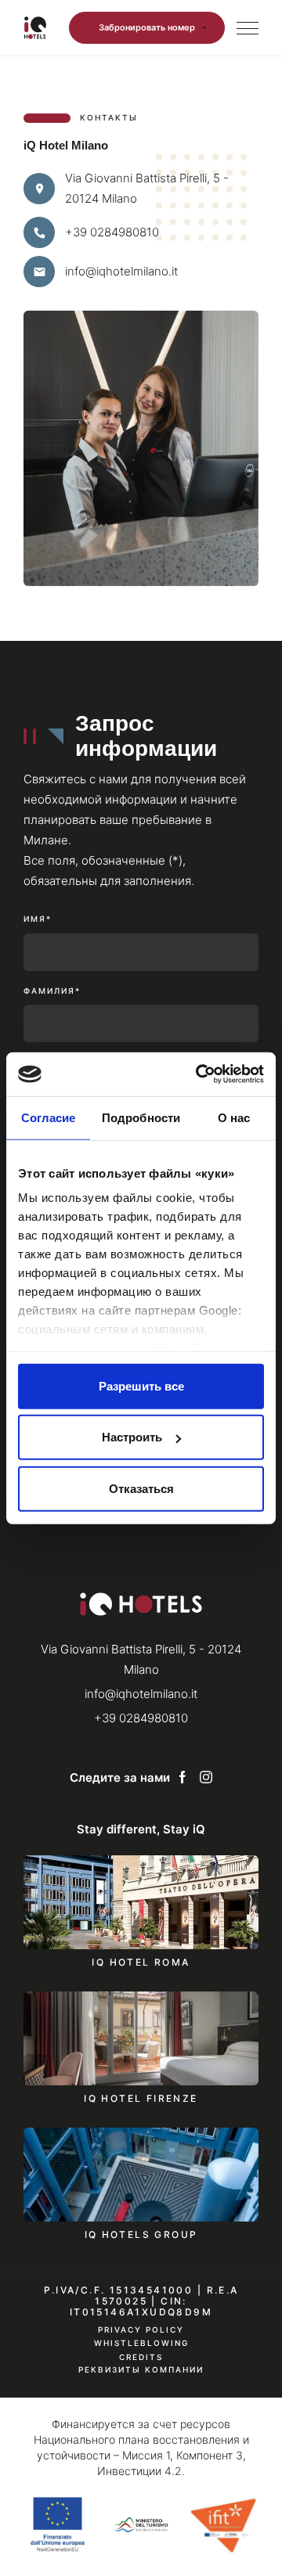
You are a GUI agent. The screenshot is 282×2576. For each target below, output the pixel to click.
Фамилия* (52, 991)
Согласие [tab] (49, 1117)
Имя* (38, 919)
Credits (141, 2357)
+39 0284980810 (112, 232)
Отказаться (141, 1488)
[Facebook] (183, 1778)
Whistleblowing (141, 2343)
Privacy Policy (141, 2330)
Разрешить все (141, 1385)
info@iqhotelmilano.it (121, 271)
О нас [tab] (234, 1117)
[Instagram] (206, 1778)
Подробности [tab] (141, 1117)
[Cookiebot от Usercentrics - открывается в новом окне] (199, 1074)
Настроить (132, 1437)
